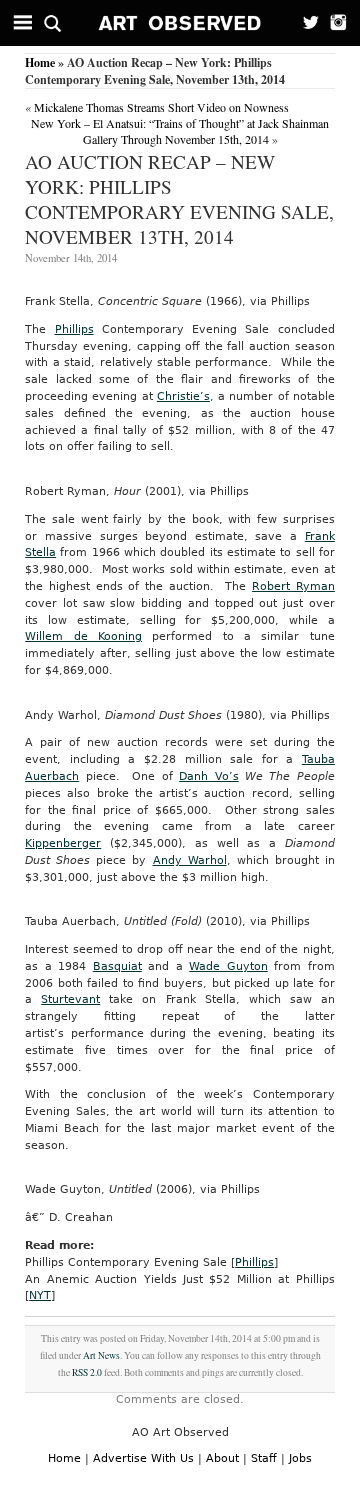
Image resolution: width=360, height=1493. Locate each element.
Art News (101, 1355)
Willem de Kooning (83, 636)
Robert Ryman (293, 586)
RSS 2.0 (87, 1372)
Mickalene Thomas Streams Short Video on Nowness (161, 107)
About (222, 1458)
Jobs (300, 1458)
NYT (40, 1295)
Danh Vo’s (208, 776)
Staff (264, 1458)
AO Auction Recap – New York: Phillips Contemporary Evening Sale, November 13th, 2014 (179, 199)
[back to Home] (180, 23)
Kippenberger (63, 843)
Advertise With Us (143, 1458)
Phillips (74, 329)
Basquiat (117, 966)
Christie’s (183, 396)
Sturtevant (70, 999)
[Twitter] (305, 23)
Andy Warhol (190, 860)
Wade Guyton (228, 966)
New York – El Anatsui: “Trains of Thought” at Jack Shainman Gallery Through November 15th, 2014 (180, 131)
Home (40, 62)
